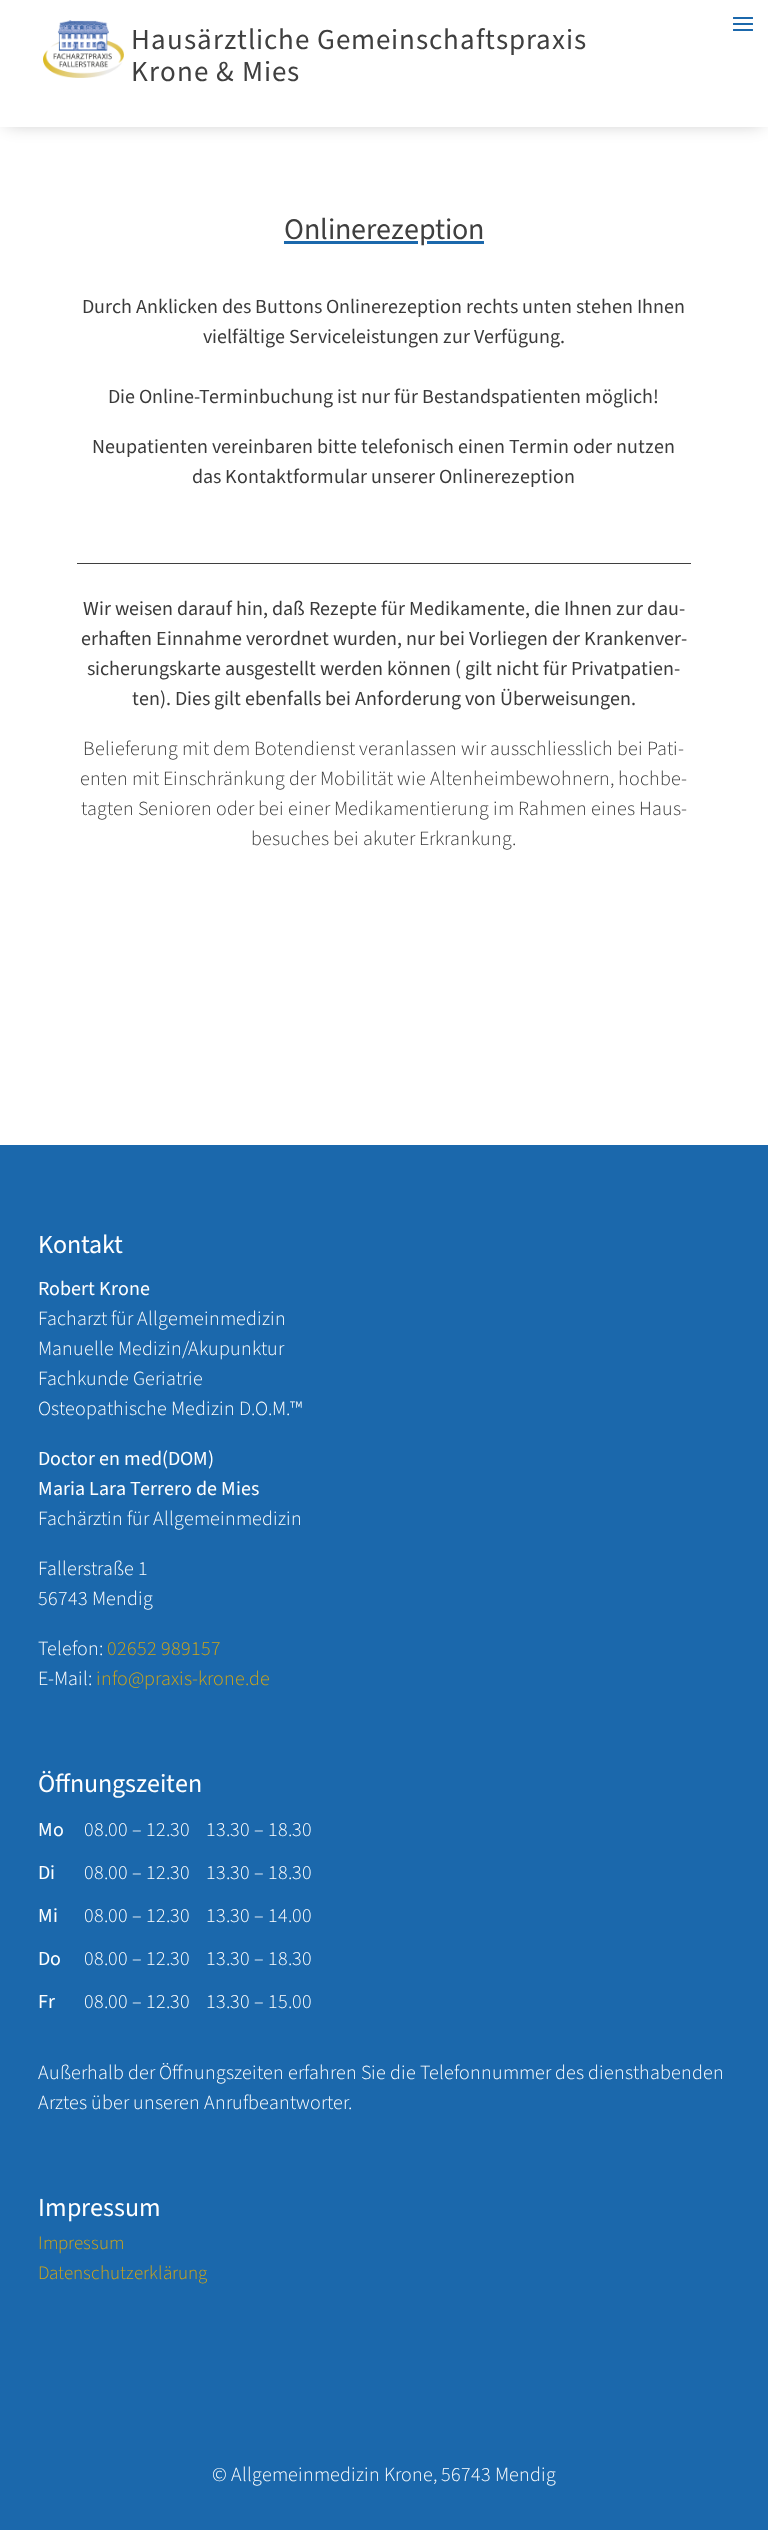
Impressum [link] (81, 2247)
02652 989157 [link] (164, 1649)
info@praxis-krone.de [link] (183, 1679)
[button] (748, 2410)
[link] (83, 72)
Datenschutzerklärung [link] (122, 2277)
